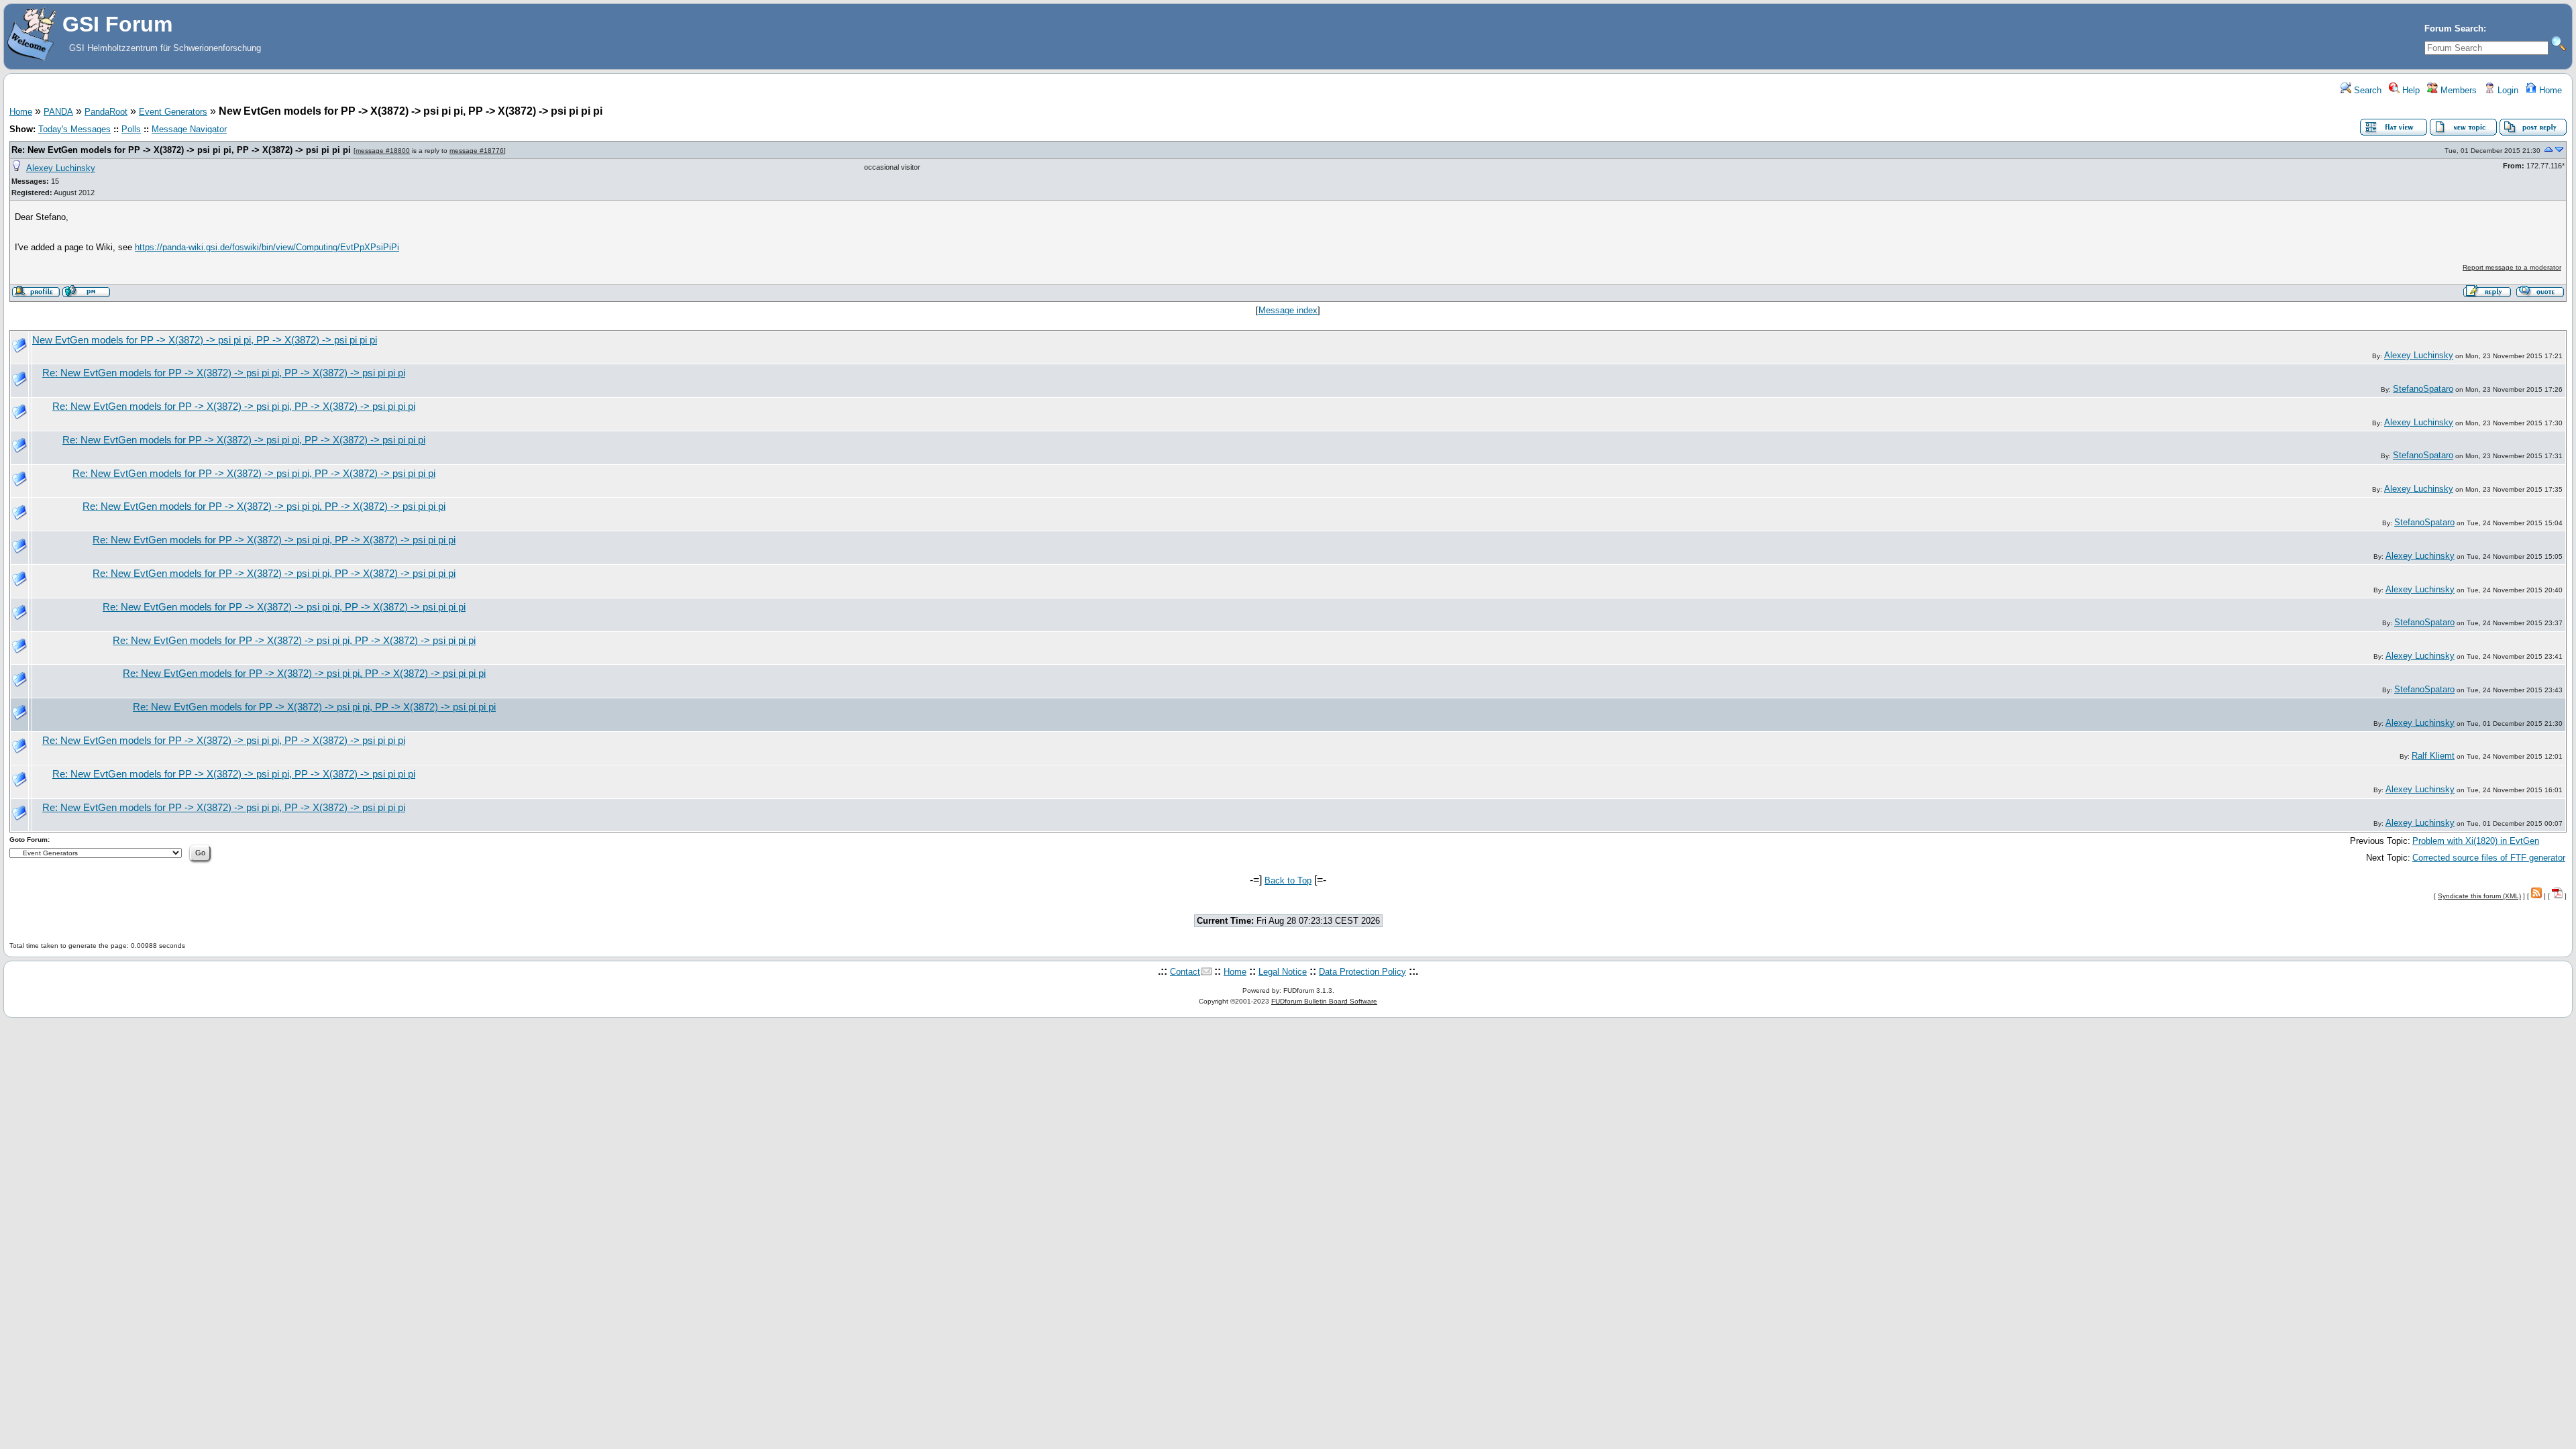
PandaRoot (106, 112)
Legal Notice (1283, 972)
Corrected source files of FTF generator (2489, 858)
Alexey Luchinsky (61, 168)
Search (2366, 90)
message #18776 (477, 151)
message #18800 (383, 151)
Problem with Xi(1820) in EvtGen (2476, 841)
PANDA (58, 112)
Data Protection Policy (1362, 972)
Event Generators (173, 112)
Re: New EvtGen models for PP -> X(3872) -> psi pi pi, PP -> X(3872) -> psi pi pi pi (181, 150)
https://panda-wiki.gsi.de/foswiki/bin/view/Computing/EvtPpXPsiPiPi (267, 247)
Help (2410, 90)
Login (2507, 90)
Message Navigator (189, 129)
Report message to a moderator (2512, 267)
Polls (131, 129)
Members (2457, 90)
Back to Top (1288, 880)
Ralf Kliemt (2433, 756)
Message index (1288, 310)
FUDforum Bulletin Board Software (1324, 1001)
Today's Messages (74, 129)
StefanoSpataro (2423, 389)
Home (2549, 90)
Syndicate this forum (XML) (2479, 896)
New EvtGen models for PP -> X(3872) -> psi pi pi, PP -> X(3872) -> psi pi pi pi (205, 340)
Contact (1185, 972)
